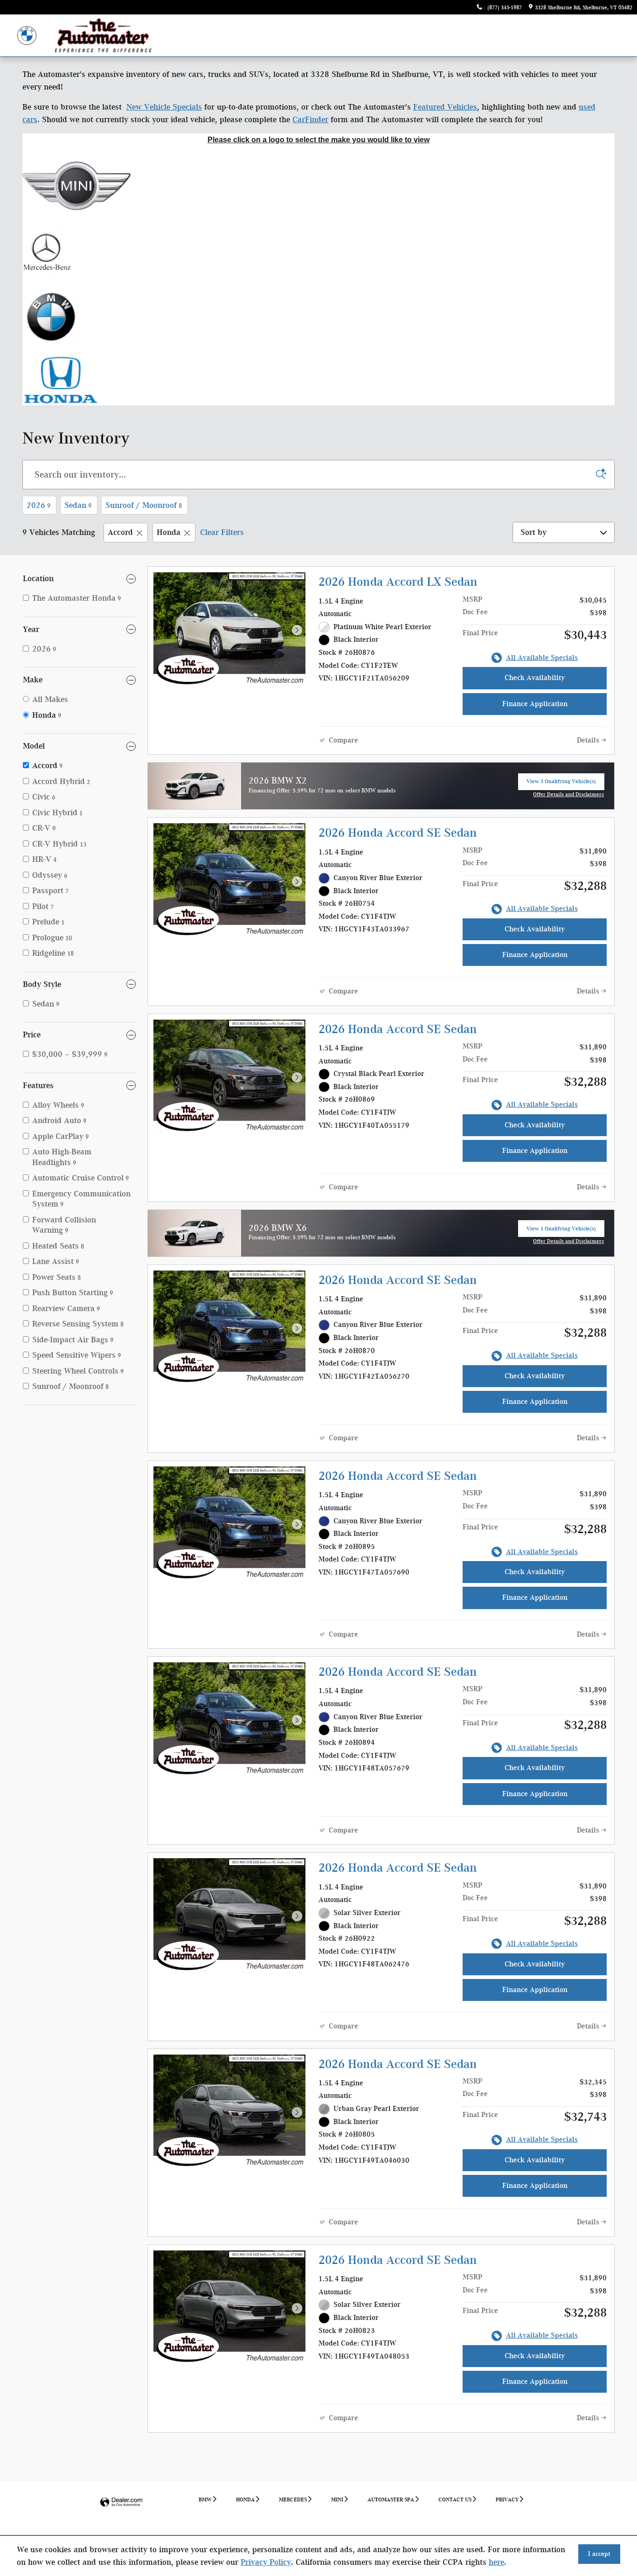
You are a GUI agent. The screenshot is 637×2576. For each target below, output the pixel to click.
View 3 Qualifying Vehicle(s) (561, 784)
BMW (205, 2500)
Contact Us (455, 2500)
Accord (120, 532)
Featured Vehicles (445, 107)
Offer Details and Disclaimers (568, 795)
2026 (38, 505)
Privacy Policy (266, 2562)
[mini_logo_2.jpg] (76, 186)
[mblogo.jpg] (48, 251)
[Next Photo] (297, 630)
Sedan (78, 505)
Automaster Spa (391, 2500)
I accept (599, 2554)
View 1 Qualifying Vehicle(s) (561, 1231)
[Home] (27, 36)
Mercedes (293, 2500)
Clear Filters (222, 532)
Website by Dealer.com (121, 2503)
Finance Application (535, 704)
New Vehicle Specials (164, 107)
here (496, 2562)
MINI (337, 2500)
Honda (169, 532)
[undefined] (318, 186)
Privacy (507, 2500)
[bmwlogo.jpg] (51, 316)
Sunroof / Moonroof (144, 505)
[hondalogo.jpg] (62, 380)
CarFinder (310, 119)
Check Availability (535, 678)
